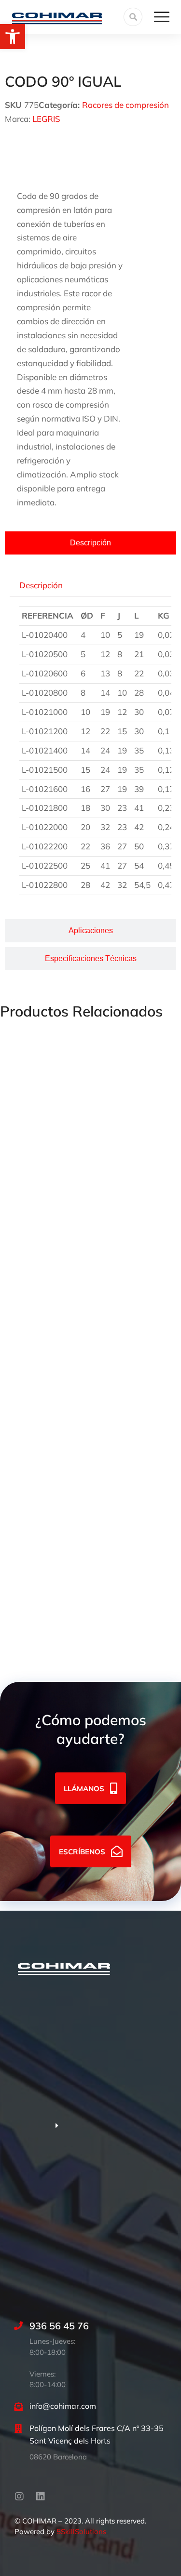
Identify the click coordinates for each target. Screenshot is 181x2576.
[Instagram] (19, 2497)
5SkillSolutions (81, 2531)
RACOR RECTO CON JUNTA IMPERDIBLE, (79, 1403)
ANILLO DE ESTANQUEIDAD (54, 1275)
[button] (13, 37)
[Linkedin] (41, 2497)
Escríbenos (82, 1852)
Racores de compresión (125, 105)
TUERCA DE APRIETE (41, 1146)
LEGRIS (46, 119)
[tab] (90, 543)
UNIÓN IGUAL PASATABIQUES (59, 1532)
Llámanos (84, 1789)
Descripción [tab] (41, 585)
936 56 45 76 (59, 2326)
